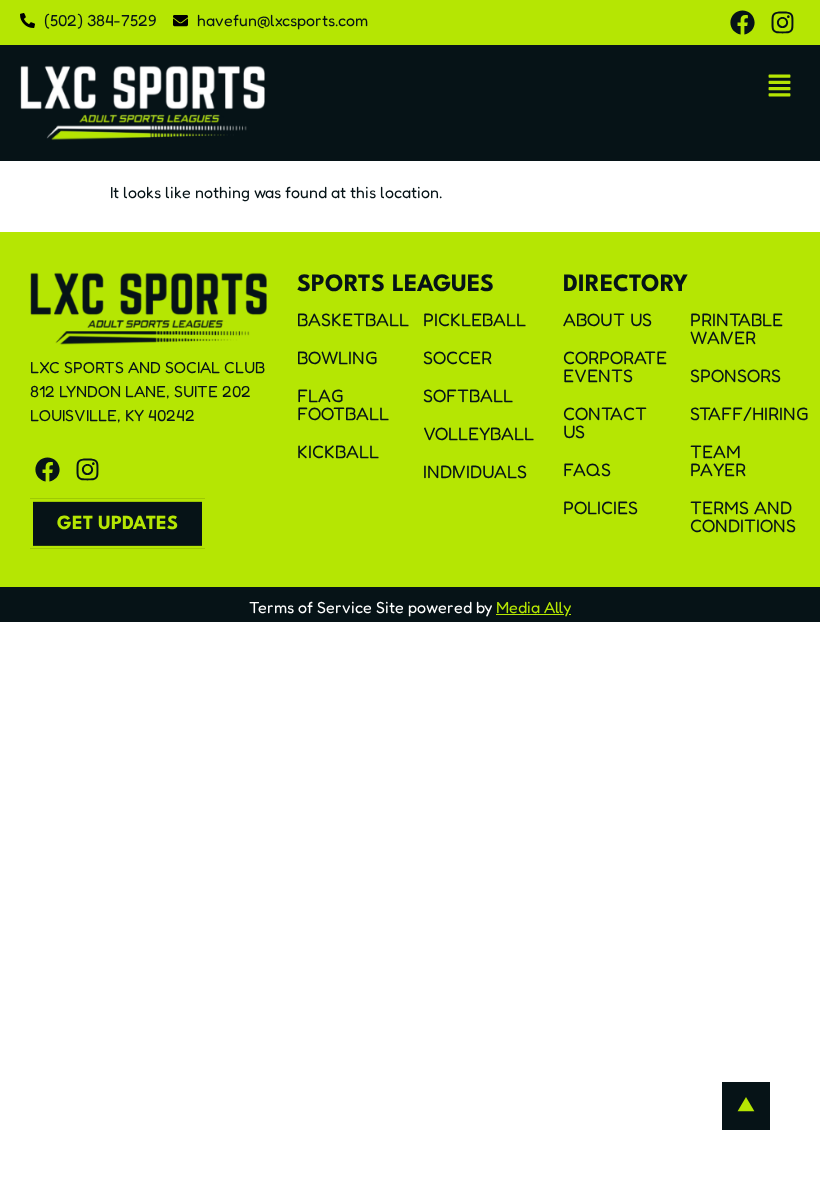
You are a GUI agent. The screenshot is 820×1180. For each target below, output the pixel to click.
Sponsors (735, 375)
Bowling (337, 357)
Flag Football (343, 404)
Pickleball (474, 319)
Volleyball (478, 433)
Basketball (352, 319)
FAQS (587, 469)
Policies (600, 507)
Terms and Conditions (743, 516)
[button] (780, 86)
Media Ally (533, 607)
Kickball (338, 451)
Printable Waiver (736, 328)
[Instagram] (782, 22)
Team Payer (718, 460)
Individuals (475, 471)
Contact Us (605, 422)
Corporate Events (615, 366)
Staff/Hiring (745, 413)
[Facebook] (742, 22)
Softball (468, 395)
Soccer (457, 357)
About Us (607, 319)
